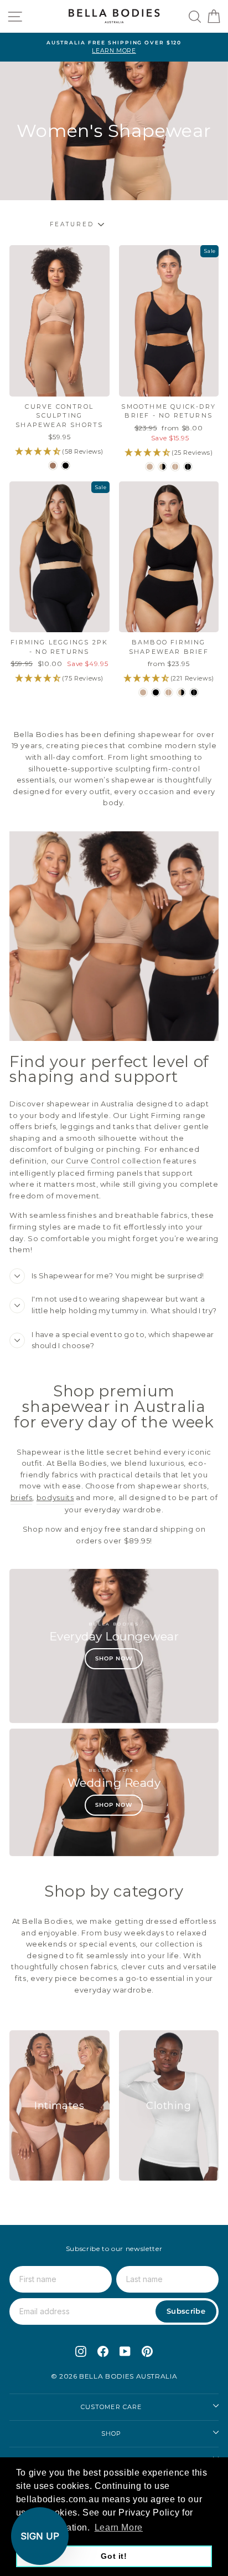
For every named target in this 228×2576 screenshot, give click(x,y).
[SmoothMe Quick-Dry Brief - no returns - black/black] (188, 467)
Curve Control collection (113, 1161)
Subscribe (186, 2311)
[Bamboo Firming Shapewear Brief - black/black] (194, 692)
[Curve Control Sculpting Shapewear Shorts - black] (66, 466)
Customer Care (111, 2407)
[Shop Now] (114, 1646)
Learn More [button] (119, 2527)
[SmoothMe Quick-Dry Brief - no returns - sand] (150, 467)
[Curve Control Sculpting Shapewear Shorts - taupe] (53, 466)
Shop (111, 2433)
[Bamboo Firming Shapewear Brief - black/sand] (181, 692)
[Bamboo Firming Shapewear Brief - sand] (143, 692)
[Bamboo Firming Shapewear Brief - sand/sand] (169, 692)
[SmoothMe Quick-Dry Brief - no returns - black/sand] (162, 467)
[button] (40, 2536)
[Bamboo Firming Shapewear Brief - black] (156, 692)
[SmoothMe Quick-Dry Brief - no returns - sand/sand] (175, 467)
